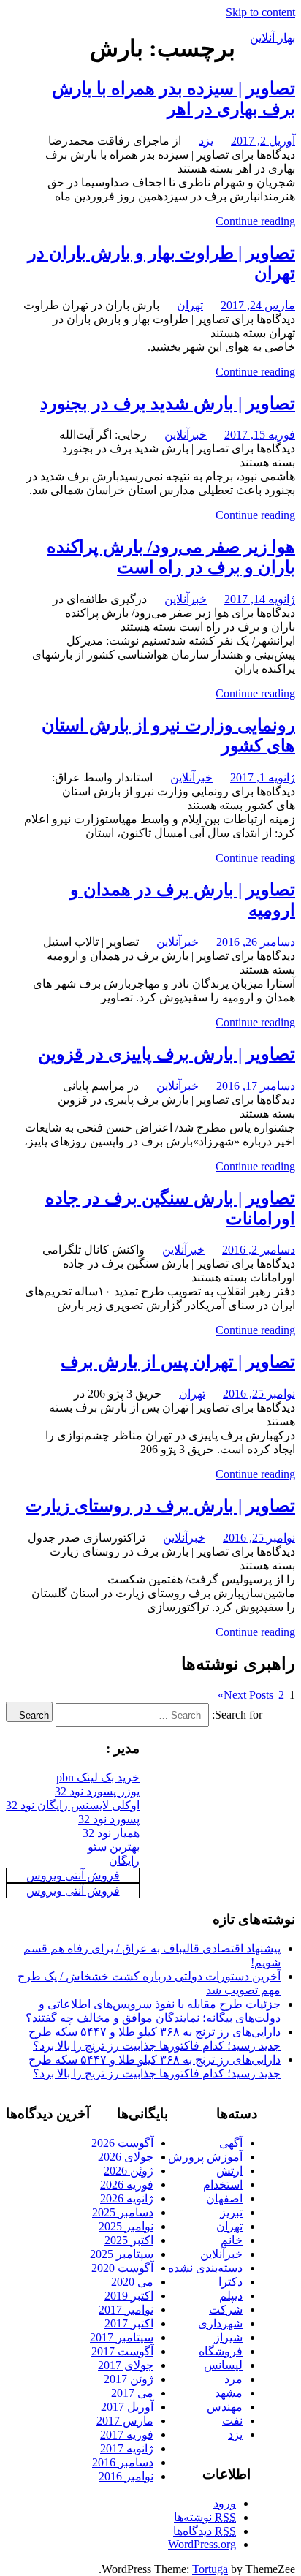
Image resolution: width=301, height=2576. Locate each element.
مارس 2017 (125, 2421)
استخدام (223, 2185)
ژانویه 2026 (127, 2198)
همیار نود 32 (111, 1833)
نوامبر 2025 (126, 2226)
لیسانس (223, 2365)
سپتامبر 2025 (122, 2254)
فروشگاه (221, 2351)
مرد (233, 2379)
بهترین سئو (114, 1847)
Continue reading (255, 221)
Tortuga (210, 2569)
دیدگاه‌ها (205, 2531)
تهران (190, 305)
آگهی (231, 2143)
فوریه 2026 (127, 2185)
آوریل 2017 (127, 2407)
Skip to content (260, 12)
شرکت (226, 2310)
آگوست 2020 (122, 2268)
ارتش (229, 2171)
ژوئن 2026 (129, 2171)
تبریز (231, 2212)
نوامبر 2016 (126, 2476)
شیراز (228, 2337)
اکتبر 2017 (129, 2323)
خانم (232, 2240)
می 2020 (132, 2282)
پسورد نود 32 (109, 1819)
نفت (232, 2421)
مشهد (229, 2393)
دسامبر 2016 (123, 2462)
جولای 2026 (126, 2157)
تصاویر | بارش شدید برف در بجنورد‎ (168, 404)
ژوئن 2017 (129, 2379)
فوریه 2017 (127, 2435)
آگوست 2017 (122, 2351)
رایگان (124, 1861)
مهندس (225, 2407)
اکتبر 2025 (129, 2240)
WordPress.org (202, 2544)
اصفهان (224, 2198)
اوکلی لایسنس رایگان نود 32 (73, 1805)
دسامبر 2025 (123, 2212)
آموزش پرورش (205, 2157)
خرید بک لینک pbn (98, 1777)
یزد (206, 141)
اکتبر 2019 (129, 2296)
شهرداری (220, 2323)
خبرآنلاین (186, 435)
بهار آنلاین (273, 38)
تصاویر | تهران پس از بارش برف (178, 1362)
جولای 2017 (126, 2365)
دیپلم (231, 2296)
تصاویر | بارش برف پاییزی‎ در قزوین (167, 1054)
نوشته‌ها (205, 2517)
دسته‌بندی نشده (205, 2268)
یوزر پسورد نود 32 (97, 1791)
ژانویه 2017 (127, 2448)
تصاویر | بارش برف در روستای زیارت (160, 1506)
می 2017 (132, 2393)
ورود (225, 2503)
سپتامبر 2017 (122, 2337)
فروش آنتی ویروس (73, 1875)
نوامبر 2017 (126, 2310)
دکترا (230, 2282)
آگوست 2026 (122, 2143)
